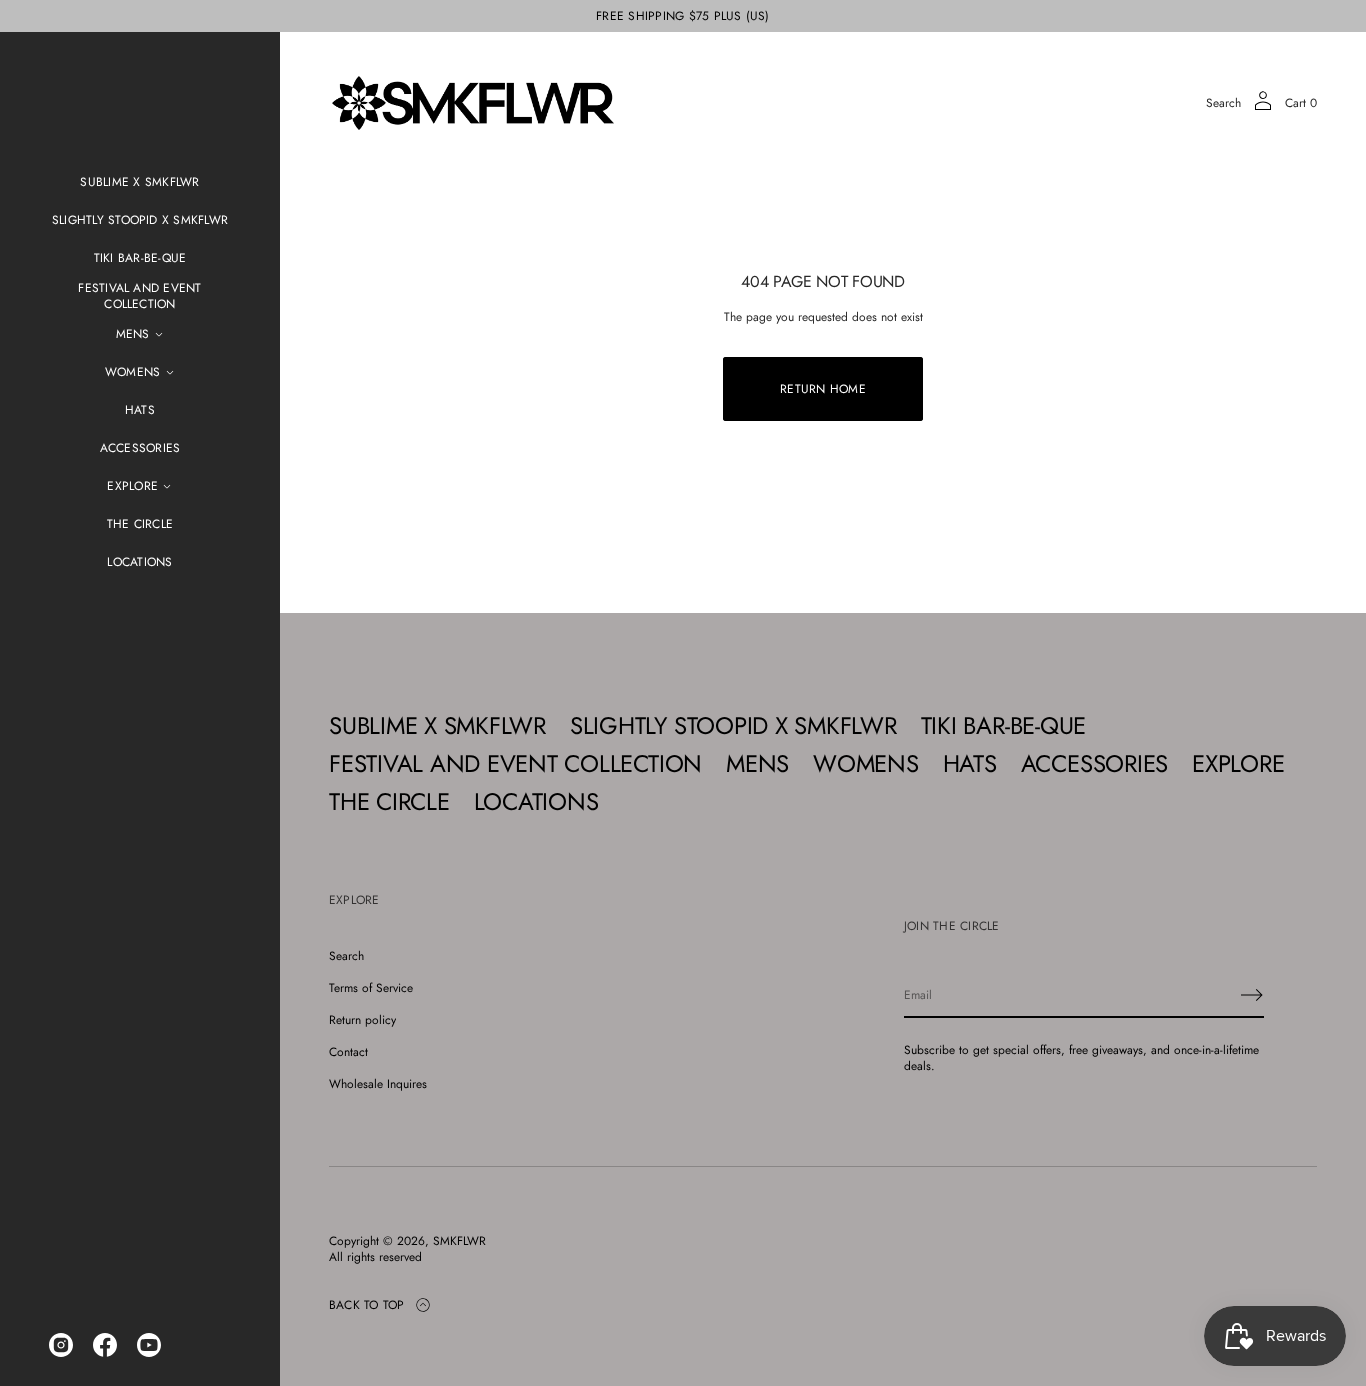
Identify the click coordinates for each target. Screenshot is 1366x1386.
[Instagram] (61, 1345)
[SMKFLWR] (473, 103)
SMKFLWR (459, 1241)
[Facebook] (105, 1345)
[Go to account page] (1263, 107)
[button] (1223, 103)
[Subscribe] (1252, 995)
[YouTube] (149, 1345)
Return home (823, 389)
